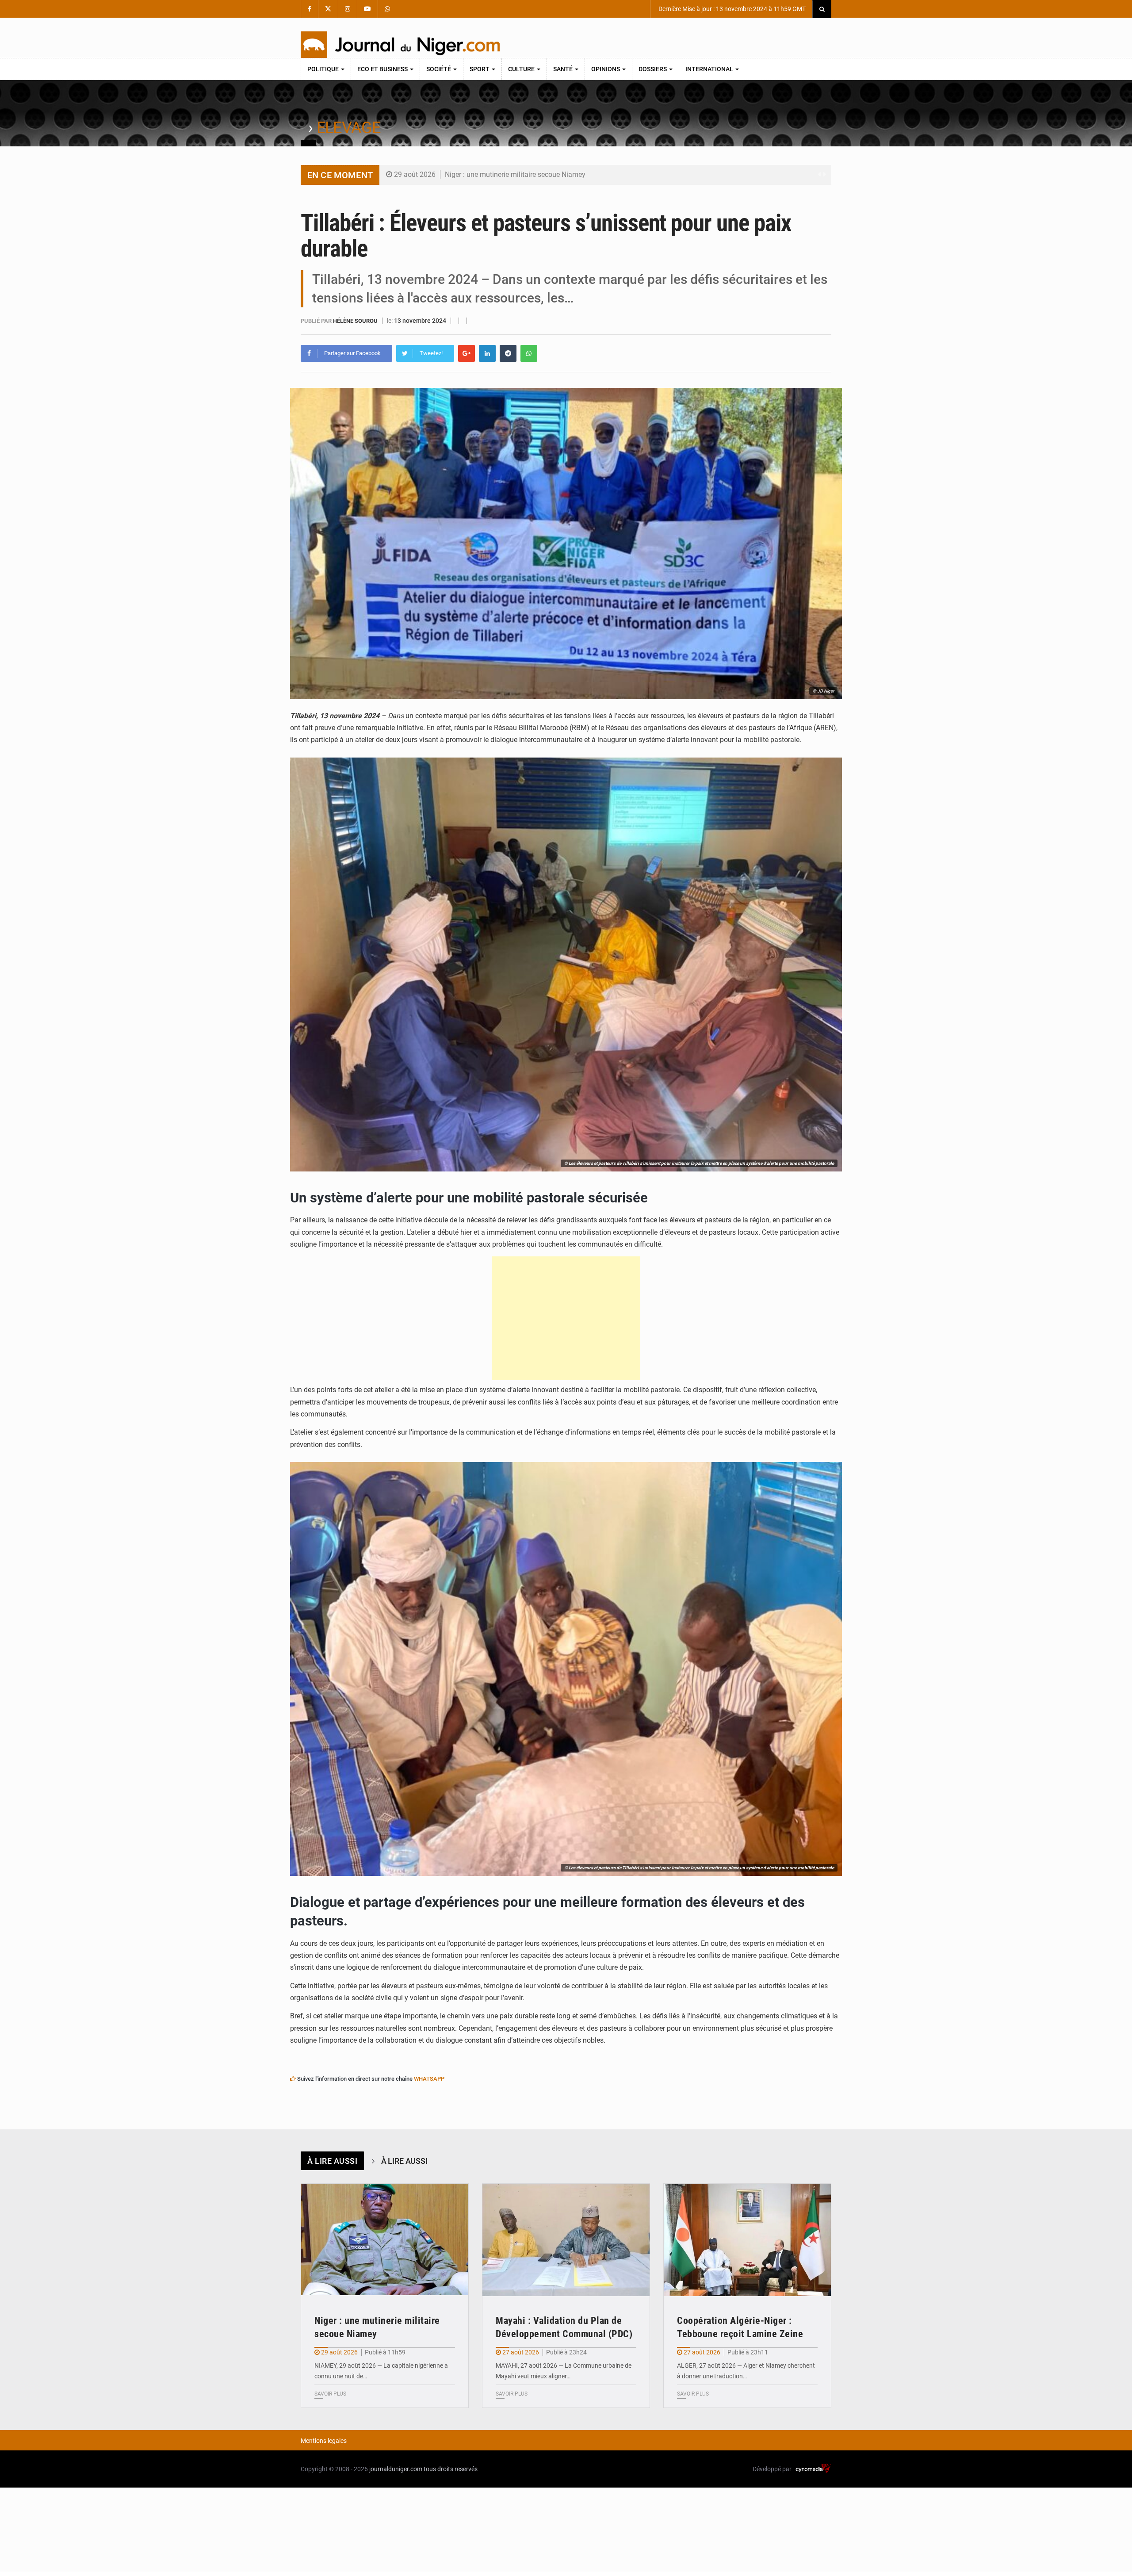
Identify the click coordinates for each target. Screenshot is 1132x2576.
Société (439, 69)
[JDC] (400, 45)
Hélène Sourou (356, 321)
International (710, 69)
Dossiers (653, 69)
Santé (564, 69)
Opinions (606, 69)
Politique (324, 69)
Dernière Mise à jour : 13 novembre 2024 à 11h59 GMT (731, 9)
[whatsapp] (529, 353)
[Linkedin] (487, 353)
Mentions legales (324, 2441)
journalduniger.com (396, 2469)
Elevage (349, 128)
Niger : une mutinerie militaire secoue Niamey (515, 174)
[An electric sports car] (385, 2240)
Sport (480, 69)
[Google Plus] (467, 353)
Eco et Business (383, 69)
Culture (522, 69)
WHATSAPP (429, 2079)
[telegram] (508, 353)
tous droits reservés (451, 2469)
